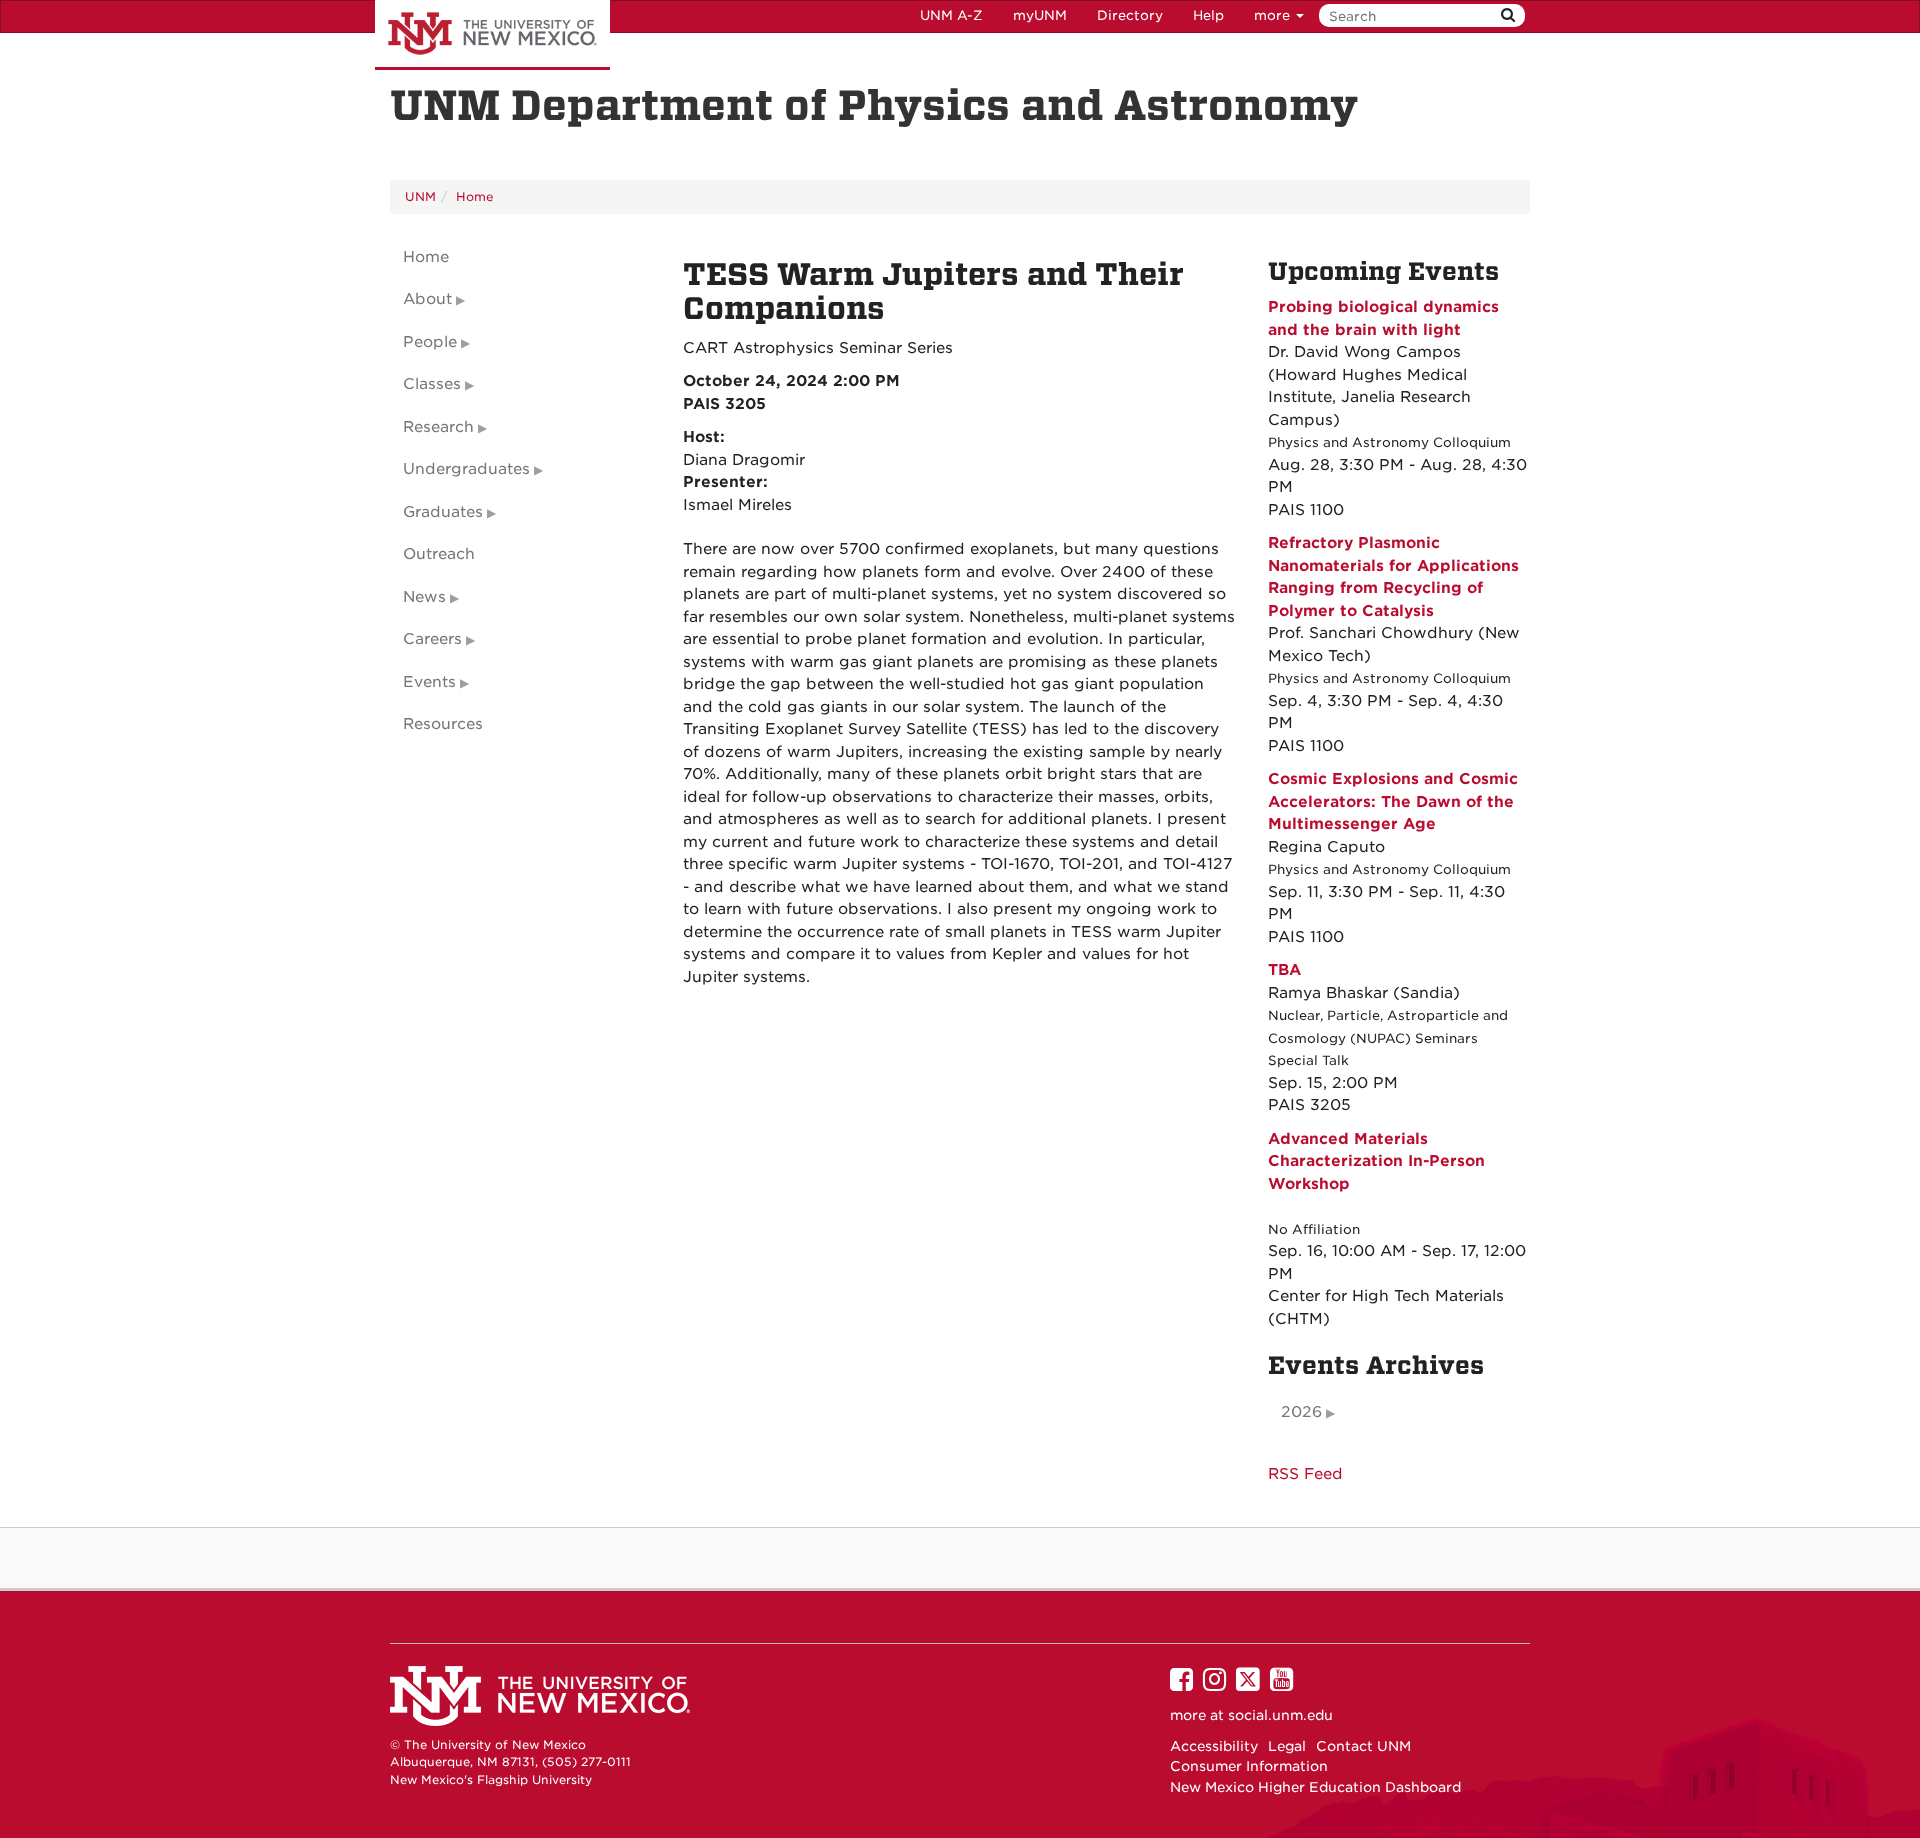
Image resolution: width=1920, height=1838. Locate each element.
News (424, 597)
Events (429, 682)
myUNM (1040, 15)
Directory (1130, 15)
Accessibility (1214, 1746)
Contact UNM (1363, 1746)
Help (1208, 15)
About (427, 299)
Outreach (439, 554)
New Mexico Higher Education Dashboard (1315, 1787)
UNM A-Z (951, 15)
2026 (1301, 1412)
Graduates (443, 512)
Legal (1287, 1746)
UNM (420, 196)
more (1274, 15)
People (430, 342)
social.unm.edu (1280, 1715)
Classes (432, 384)
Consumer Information (1249, 1766)
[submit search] (1508, 15)
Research (438, 427)
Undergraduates (466, 469)
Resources (443, 724)
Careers (432, 639)
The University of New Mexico (492, 35)
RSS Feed (1305, 1474)
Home (475, 196)
